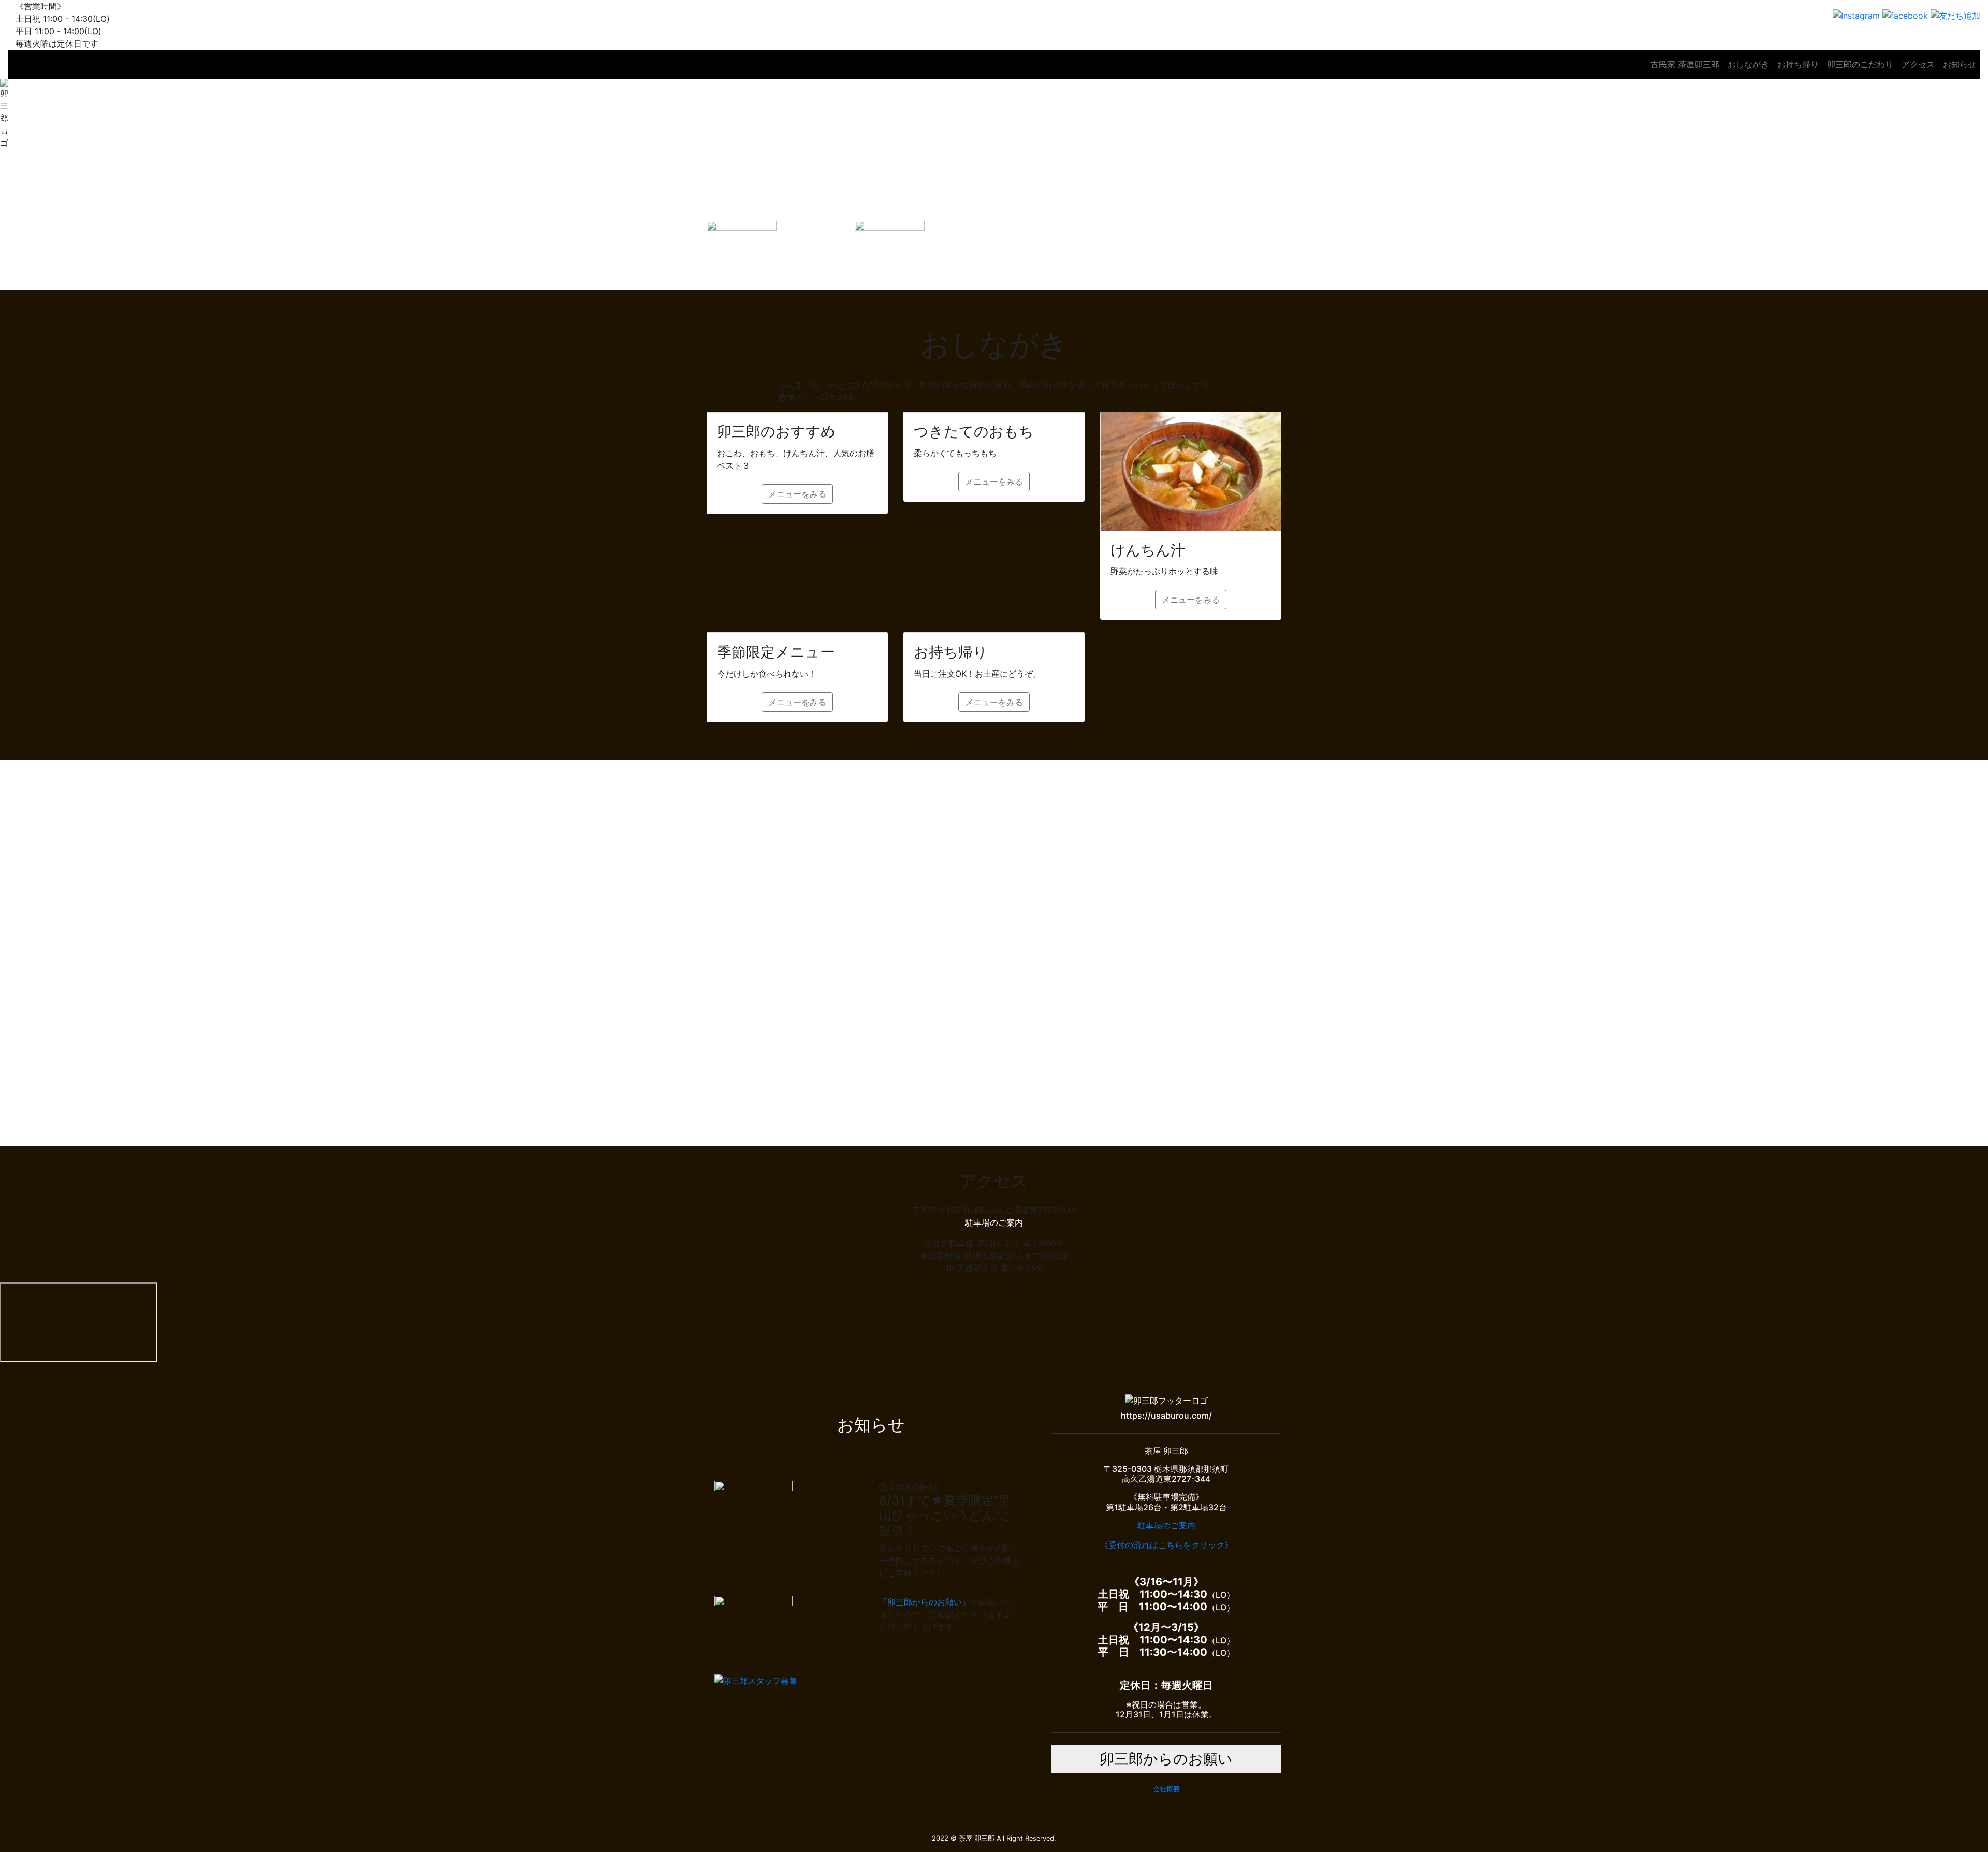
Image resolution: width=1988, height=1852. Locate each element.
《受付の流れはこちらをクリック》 (1166, 1545)
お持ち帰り (1798, 64)
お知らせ (1960, 64)
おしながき (1748, 64)
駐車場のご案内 (994, 1222)
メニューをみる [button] (797, 494)
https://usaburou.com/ (1166, 1416)
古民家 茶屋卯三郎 (1685, 64)
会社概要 (1166, 1789)
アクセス (1918, 64)
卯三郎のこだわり (1860, 64)
